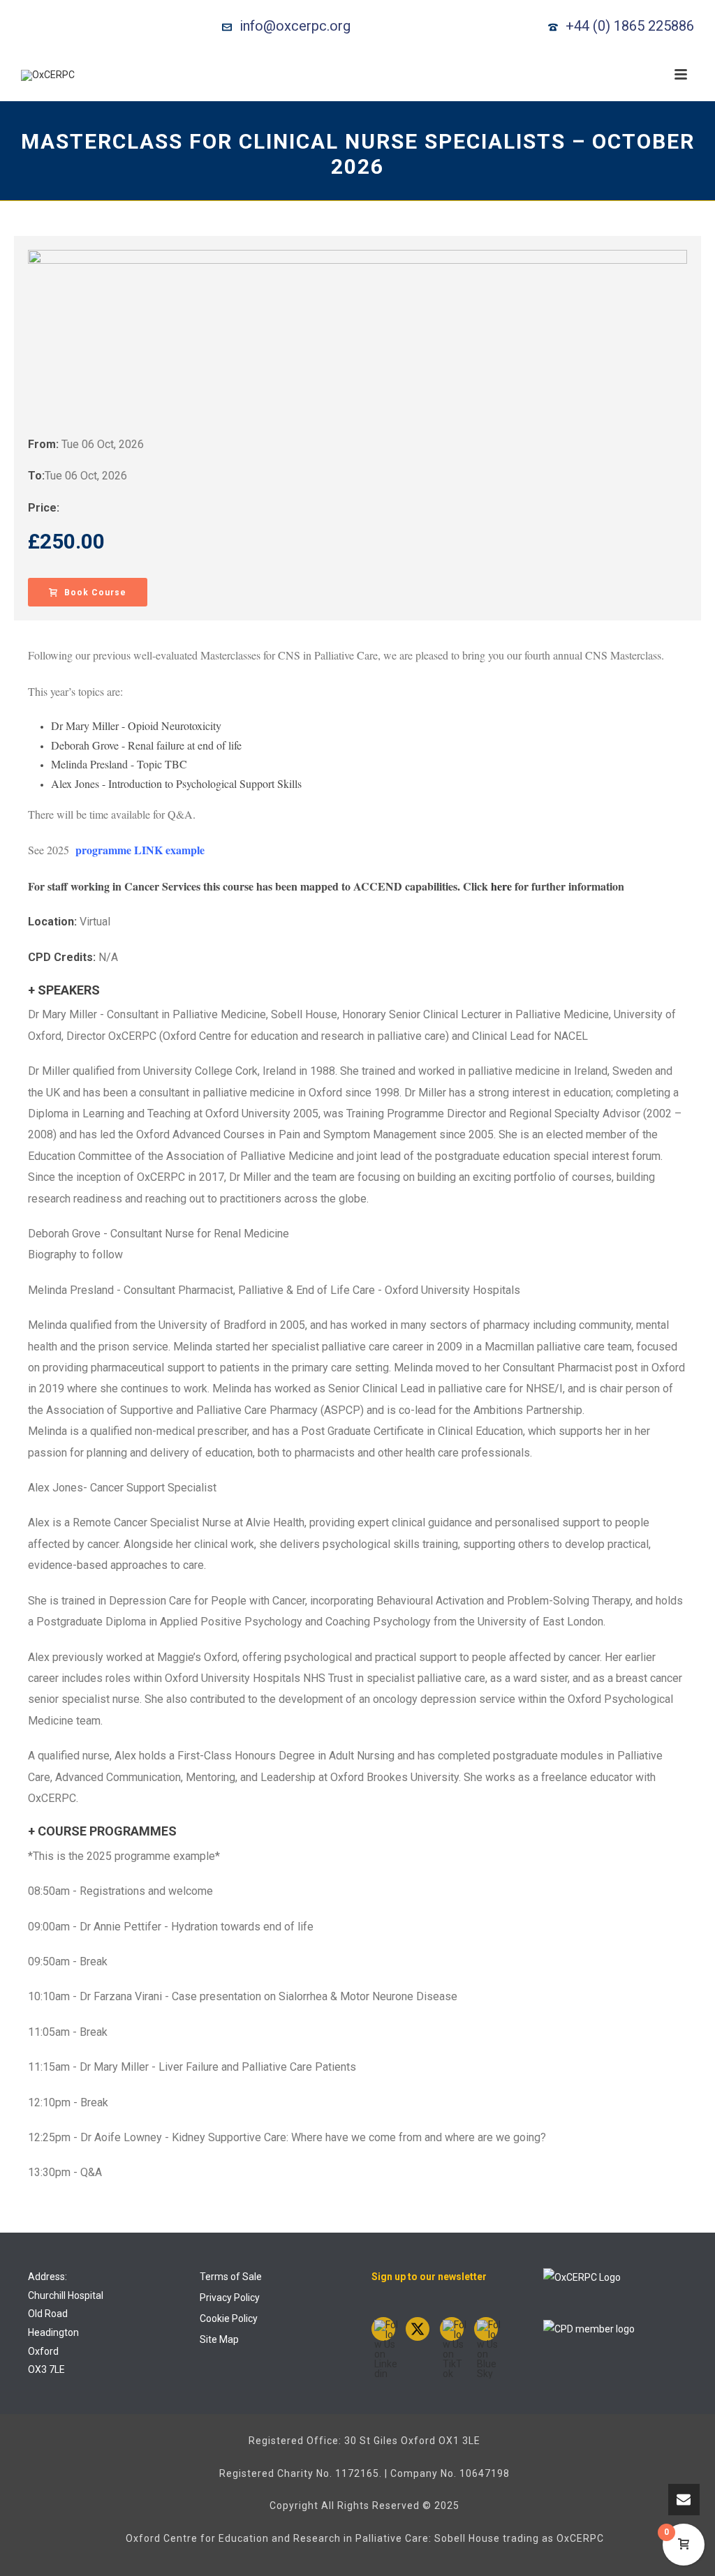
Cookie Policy (229, 2318)
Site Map (219, 2339)
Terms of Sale (231, 2277)
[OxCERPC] (48, 75)
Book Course (95, 593)
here (501, 886)
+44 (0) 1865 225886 (630, 26)
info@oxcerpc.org (295, 26)
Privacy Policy (230, 2298)
